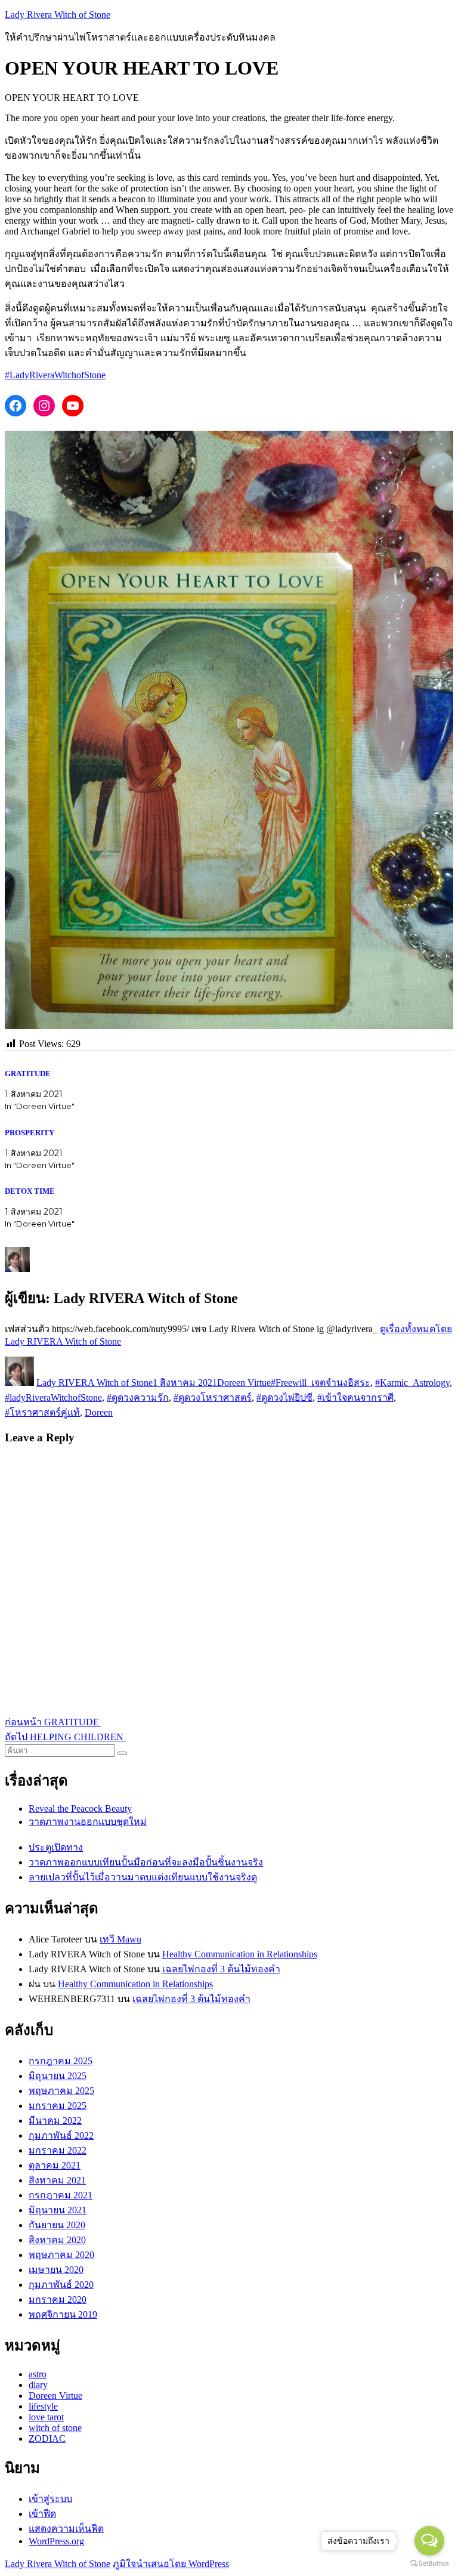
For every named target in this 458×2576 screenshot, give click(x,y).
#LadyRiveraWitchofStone (55, 375)
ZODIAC (47, 2438)
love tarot (46, 2417)
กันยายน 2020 (57, 2225)
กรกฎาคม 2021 (61, 2195)
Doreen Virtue (244, 1383)
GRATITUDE (29, 1074)
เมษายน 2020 (56, 2270)
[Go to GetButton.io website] (429, 2564)
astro (38, 2374)
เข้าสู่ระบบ (50, 2499)
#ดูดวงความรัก (138, 1397)
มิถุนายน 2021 (58, 2210)
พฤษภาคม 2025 (61, 2091)
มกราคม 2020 (58, 2299)
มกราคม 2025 (58, 2106)
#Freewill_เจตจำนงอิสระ (321, 1383)
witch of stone (55, 2428)
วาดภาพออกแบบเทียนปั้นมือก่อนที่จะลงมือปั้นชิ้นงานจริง (146, 1862)
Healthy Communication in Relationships (240, 1954)
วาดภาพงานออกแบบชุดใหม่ (88, 1822)
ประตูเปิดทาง (56, 1847)
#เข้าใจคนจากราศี (355, 1397)
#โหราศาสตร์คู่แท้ (42, 1412)
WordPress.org (56, 2541)
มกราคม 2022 (58, 2150)
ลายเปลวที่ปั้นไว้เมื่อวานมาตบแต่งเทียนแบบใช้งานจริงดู (143, 1877)
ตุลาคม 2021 (55, 2165)
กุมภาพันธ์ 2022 (61, 2135)
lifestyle (43, 2406)
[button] (229, 730)
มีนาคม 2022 (55, 2121)
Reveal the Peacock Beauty (80, 1809)
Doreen (99, 1412)
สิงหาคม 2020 (57, 2240)
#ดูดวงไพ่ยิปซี (284, 1397)
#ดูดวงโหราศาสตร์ (213, 1397)
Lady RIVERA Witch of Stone (95, 1383)
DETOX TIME (31, 1191)
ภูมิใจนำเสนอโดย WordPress (171, 2564)
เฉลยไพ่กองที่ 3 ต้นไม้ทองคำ (221, 1969)
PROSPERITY (30, 1133)
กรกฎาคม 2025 (61, 2061)
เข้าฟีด (42, 2514)
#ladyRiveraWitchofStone (53, 1397)
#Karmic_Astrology (412, 1383)
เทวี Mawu (120, 1939)
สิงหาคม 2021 (57, 2180)
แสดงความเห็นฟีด (66, 2529)
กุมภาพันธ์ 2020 (61, 2285)
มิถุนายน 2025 (58, 2076)
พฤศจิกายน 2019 (63, 2314)
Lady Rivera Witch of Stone (58, 15)
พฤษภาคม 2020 (61, 2255)
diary (38, 2385)
